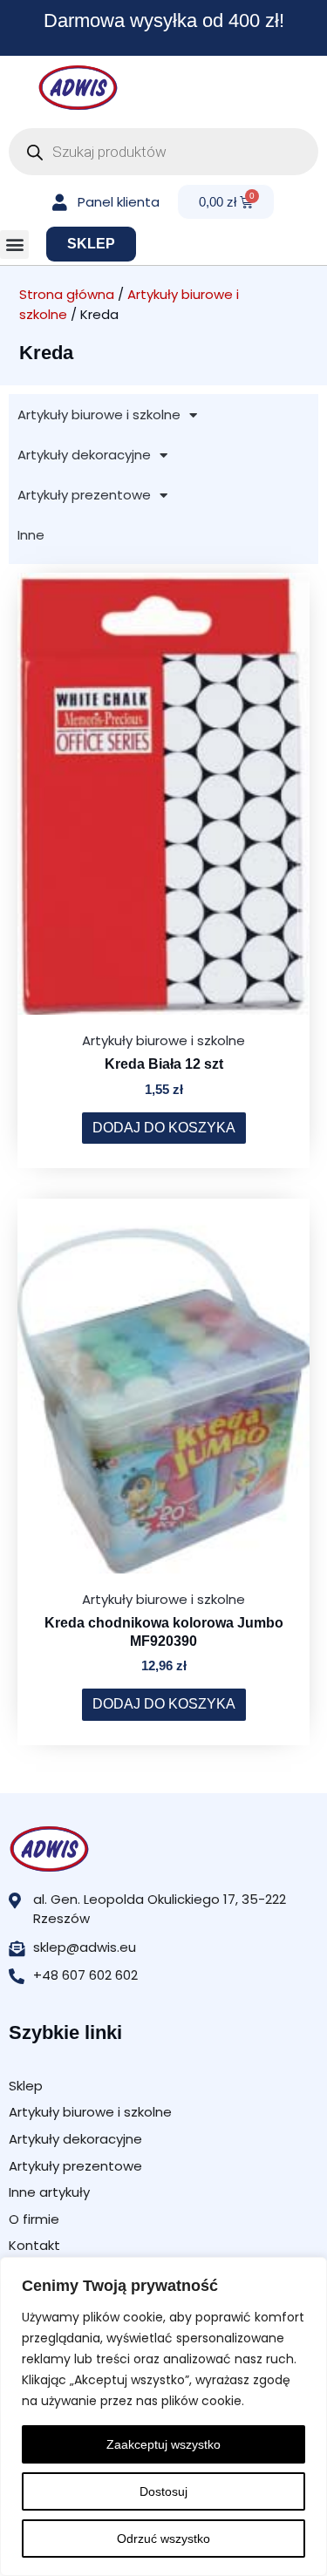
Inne (31, 535)
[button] (14, 245)
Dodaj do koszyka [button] (164, 1128)
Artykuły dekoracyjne (84, 455)
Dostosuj (163, 2491)
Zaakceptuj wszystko (163, 2444)
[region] (163, 2416)
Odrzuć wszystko (163, 2539)
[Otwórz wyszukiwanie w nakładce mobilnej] (163, 152)
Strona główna (67, 294)
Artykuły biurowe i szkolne (99, 415)
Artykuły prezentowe (84, 495)
